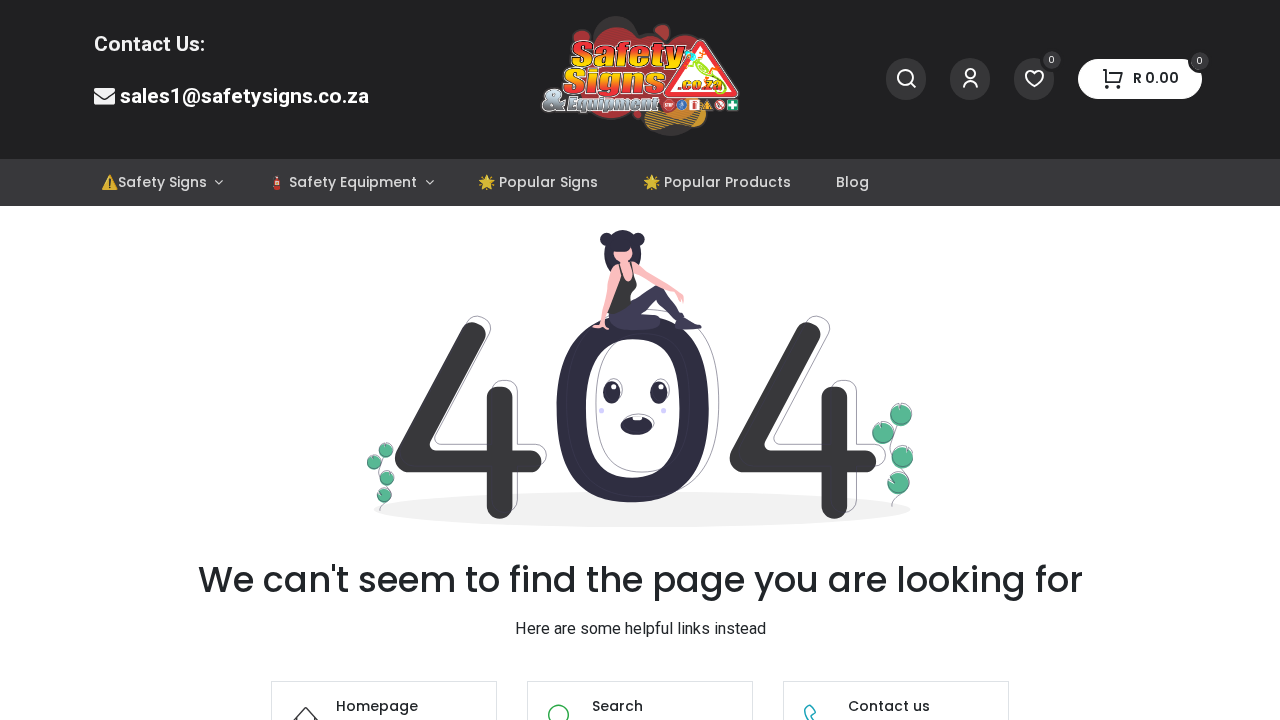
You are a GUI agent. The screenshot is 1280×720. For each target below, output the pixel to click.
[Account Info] (970, 79)
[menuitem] (161, 182)
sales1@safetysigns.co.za (244, 96)
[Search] (906, 79)
